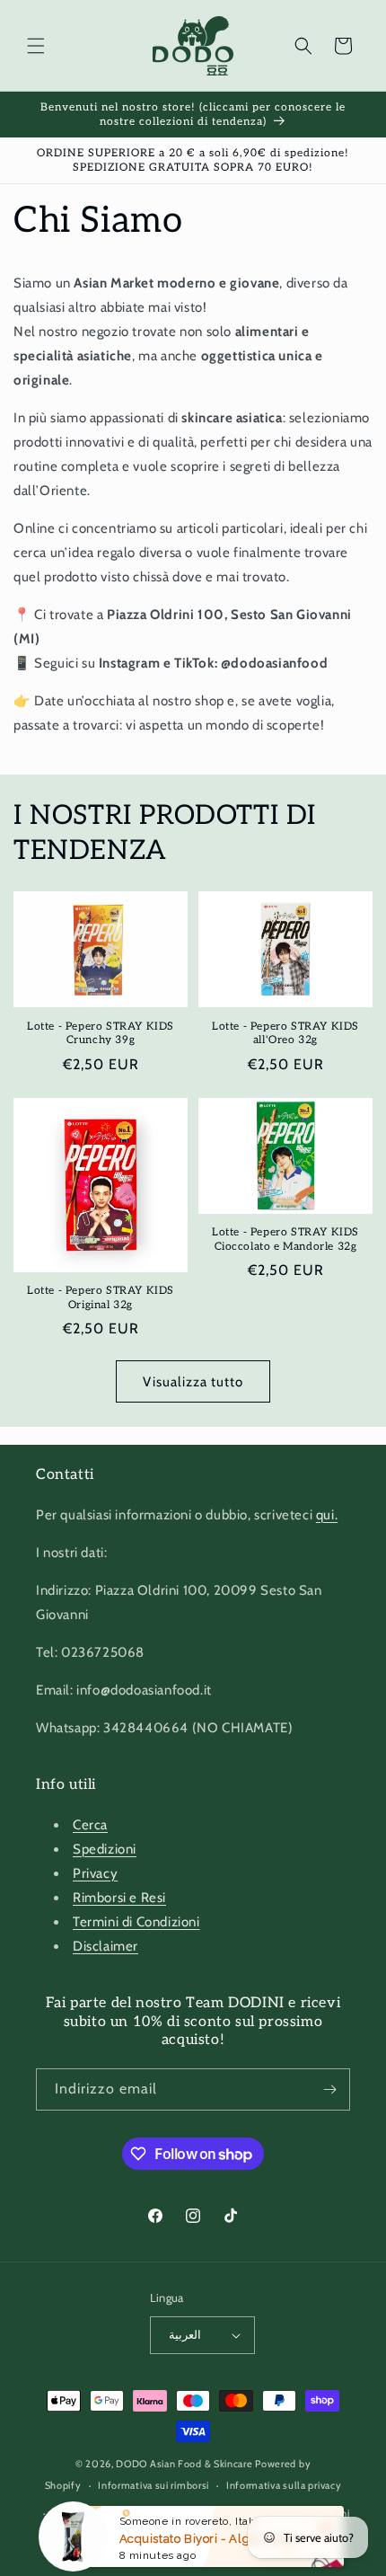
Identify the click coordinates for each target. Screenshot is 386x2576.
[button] (36, 46)
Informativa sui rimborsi (154, 2485)
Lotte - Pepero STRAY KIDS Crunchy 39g (101, 1034)
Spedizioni (105, 1849)
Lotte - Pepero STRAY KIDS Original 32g (101, 1298)
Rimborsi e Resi (119, 1898)
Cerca (90, 1825)
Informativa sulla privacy (284, 2485)
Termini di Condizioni (136, 1922)
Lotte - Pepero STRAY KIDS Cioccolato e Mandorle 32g (285, 1239)
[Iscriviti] (329, 2089)
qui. (327, 1515)
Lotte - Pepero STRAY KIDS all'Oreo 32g (285, 1034)
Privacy (95, 1873)
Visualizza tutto (193, 1382)
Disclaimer (105, 1946)
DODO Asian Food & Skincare (184, 2464)
